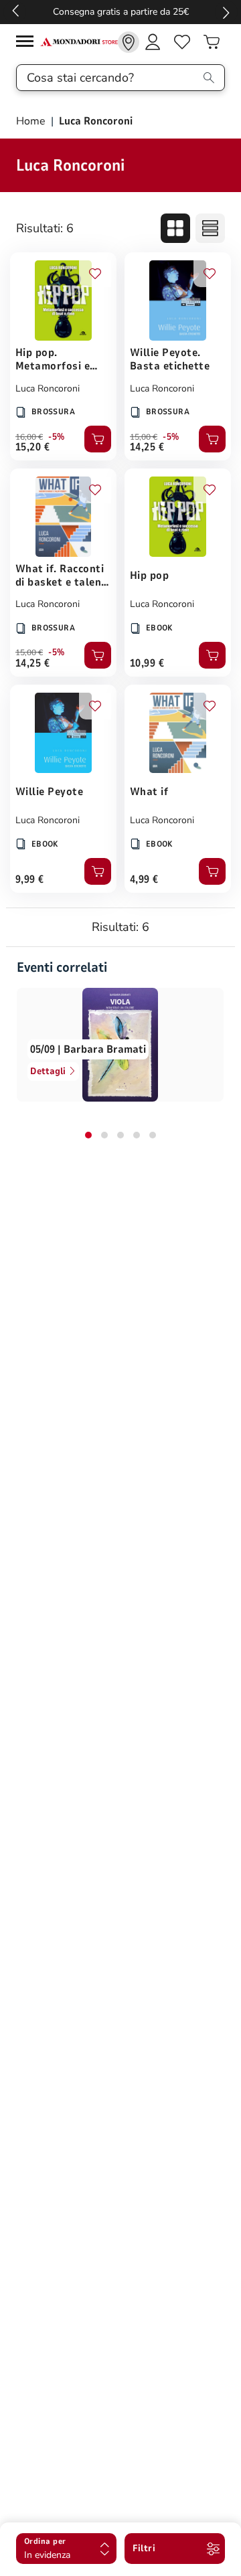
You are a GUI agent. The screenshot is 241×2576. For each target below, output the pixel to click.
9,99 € (30, 879)
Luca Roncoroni (48, 389)
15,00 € (144, 437)
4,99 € (144, 879)
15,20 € (32, 447)
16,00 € (29, 437)
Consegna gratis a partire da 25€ (121, 12)
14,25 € (147, 447)
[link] (129, 42)
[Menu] (28, 43)
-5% (57, 437)
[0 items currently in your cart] (212, 42)
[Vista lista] (210, 228)
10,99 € (147, 663)
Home (32, 121)
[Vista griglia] (175, 228)
